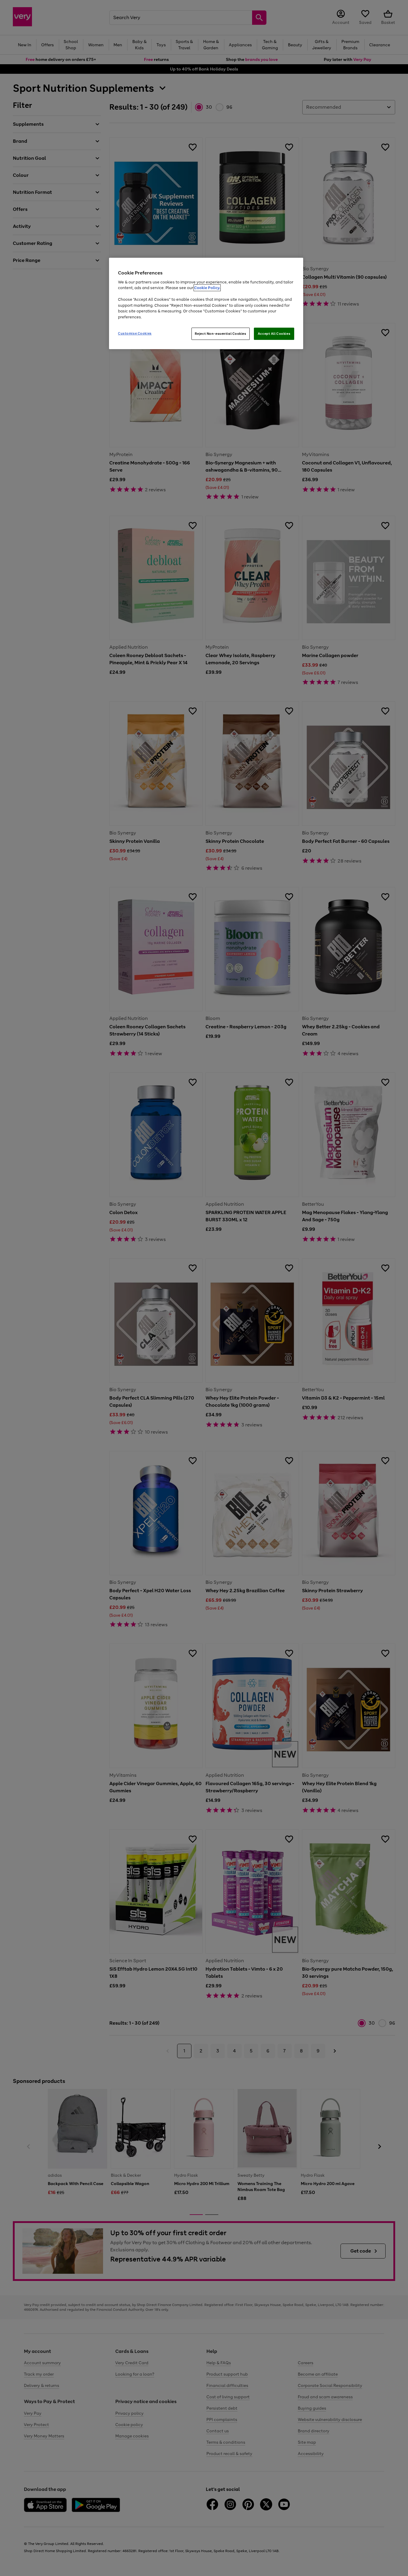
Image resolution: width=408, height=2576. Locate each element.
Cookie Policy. (207, 288)
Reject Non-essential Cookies (221, 334)
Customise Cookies (135, 333)
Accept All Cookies (274, 334)
